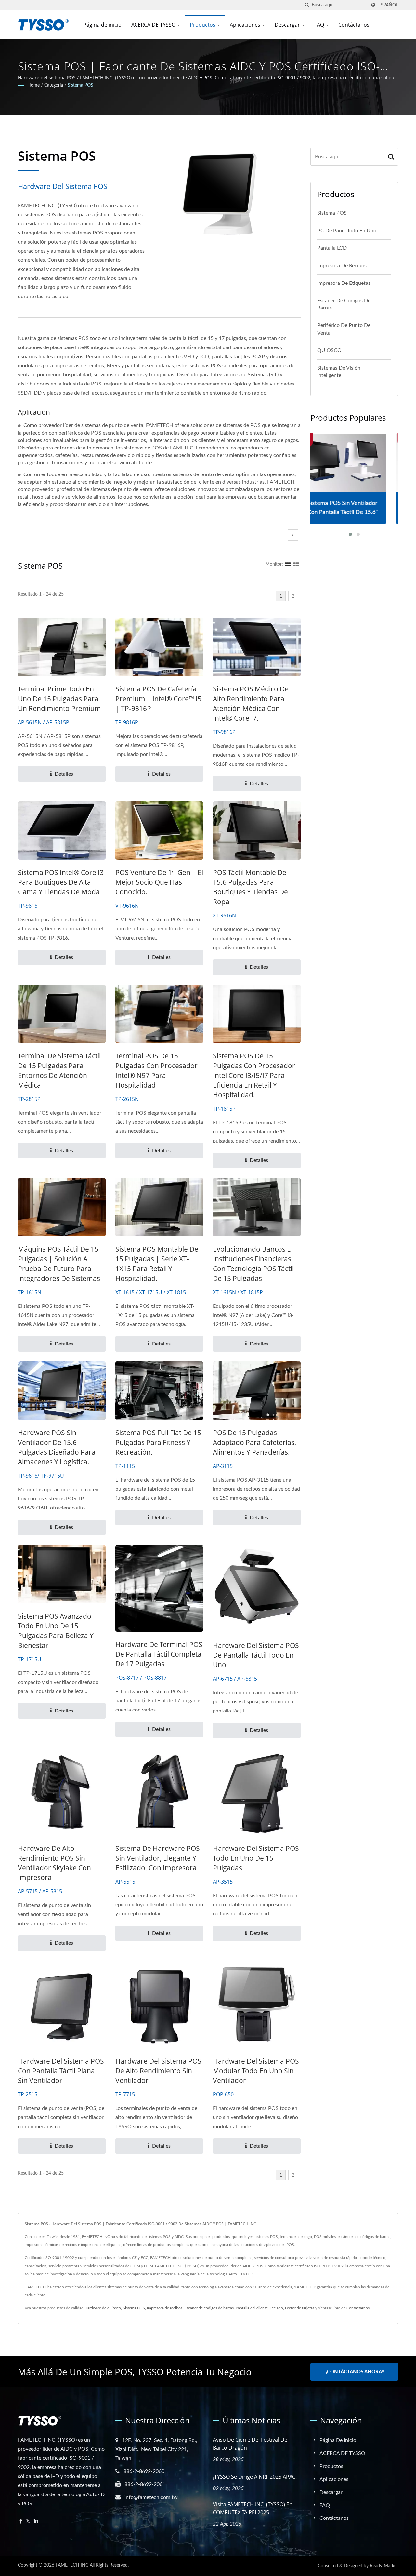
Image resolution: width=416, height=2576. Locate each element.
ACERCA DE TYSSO (154, 25)
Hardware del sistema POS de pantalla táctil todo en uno (256, 1655)
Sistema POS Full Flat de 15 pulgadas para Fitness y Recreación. (158, 1442)
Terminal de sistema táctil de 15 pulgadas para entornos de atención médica (59, 1070)
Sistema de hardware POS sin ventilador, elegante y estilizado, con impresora (158, 1858)
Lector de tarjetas (300, 2308)
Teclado (276, 2308)
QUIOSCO (329, 350)
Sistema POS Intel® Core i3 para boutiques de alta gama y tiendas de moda (61, 882)
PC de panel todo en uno (347, 231)
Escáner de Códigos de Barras (344, 304)
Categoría (54, 85)
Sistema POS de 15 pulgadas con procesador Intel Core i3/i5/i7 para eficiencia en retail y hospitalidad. (254, 1075)
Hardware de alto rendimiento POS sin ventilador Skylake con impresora (54, 1863)
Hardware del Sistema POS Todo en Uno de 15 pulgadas (256, 1858)
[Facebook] (21, 2522)
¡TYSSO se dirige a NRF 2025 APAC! (255, 2477)
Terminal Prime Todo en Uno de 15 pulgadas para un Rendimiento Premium (59, 699)
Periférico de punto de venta (344, 329)
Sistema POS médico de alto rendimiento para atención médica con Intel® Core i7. (251, 703)
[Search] (391, 157)
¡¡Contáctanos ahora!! (354, 2372)
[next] (293, 535)
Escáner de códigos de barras (209, 2308)
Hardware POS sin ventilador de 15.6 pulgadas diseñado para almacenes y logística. (57, 1447)
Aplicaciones (246, 25)
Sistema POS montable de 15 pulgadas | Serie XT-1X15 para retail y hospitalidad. (157, 1264)
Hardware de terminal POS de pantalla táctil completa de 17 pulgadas (159, 1654)
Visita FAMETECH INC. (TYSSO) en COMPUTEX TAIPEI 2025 (253, 2508)
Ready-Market (384, 2566)
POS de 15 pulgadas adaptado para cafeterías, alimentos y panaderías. (254, 1442)
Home (33, 85)
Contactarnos (358, 2308)
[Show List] (296, 564)
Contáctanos (354, 25)
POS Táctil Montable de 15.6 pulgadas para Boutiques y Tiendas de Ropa (250, 887)
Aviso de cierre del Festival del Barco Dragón (251, 2444)
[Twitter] (28, 2522)
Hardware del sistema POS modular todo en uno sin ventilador (256, 2071)
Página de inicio (102, 25)
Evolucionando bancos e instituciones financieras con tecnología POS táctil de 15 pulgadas (253, 1264)
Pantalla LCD (332, 248)
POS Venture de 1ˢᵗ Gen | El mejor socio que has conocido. (159, 882)
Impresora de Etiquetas (344, 283)
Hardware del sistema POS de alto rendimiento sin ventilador (158, 2071)
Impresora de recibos (165, 2308)
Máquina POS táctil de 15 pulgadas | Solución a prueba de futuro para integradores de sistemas (59, 1264)
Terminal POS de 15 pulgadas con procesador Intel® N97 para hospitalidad (156, 1070)
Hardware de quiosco (103, 2308)
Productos (203, 25)
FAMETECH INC (72, 2565)
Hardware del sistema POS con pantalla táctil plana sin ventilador (61, 2071)
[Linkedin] (36, 2522)
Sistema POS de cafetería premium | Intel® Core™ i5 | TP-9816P (158, 699)
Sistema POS (80, 85)
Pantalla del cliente (252, 2308)
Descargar (288, 25)
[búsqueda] (307, 5)
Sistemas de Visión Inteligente (339, 372)
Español (388, 5)
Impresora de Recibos (342, 266)
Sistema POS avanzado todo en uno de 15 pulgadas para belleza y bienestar (56, 1631)
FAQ (320, 25)
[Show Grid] (288, 564)
